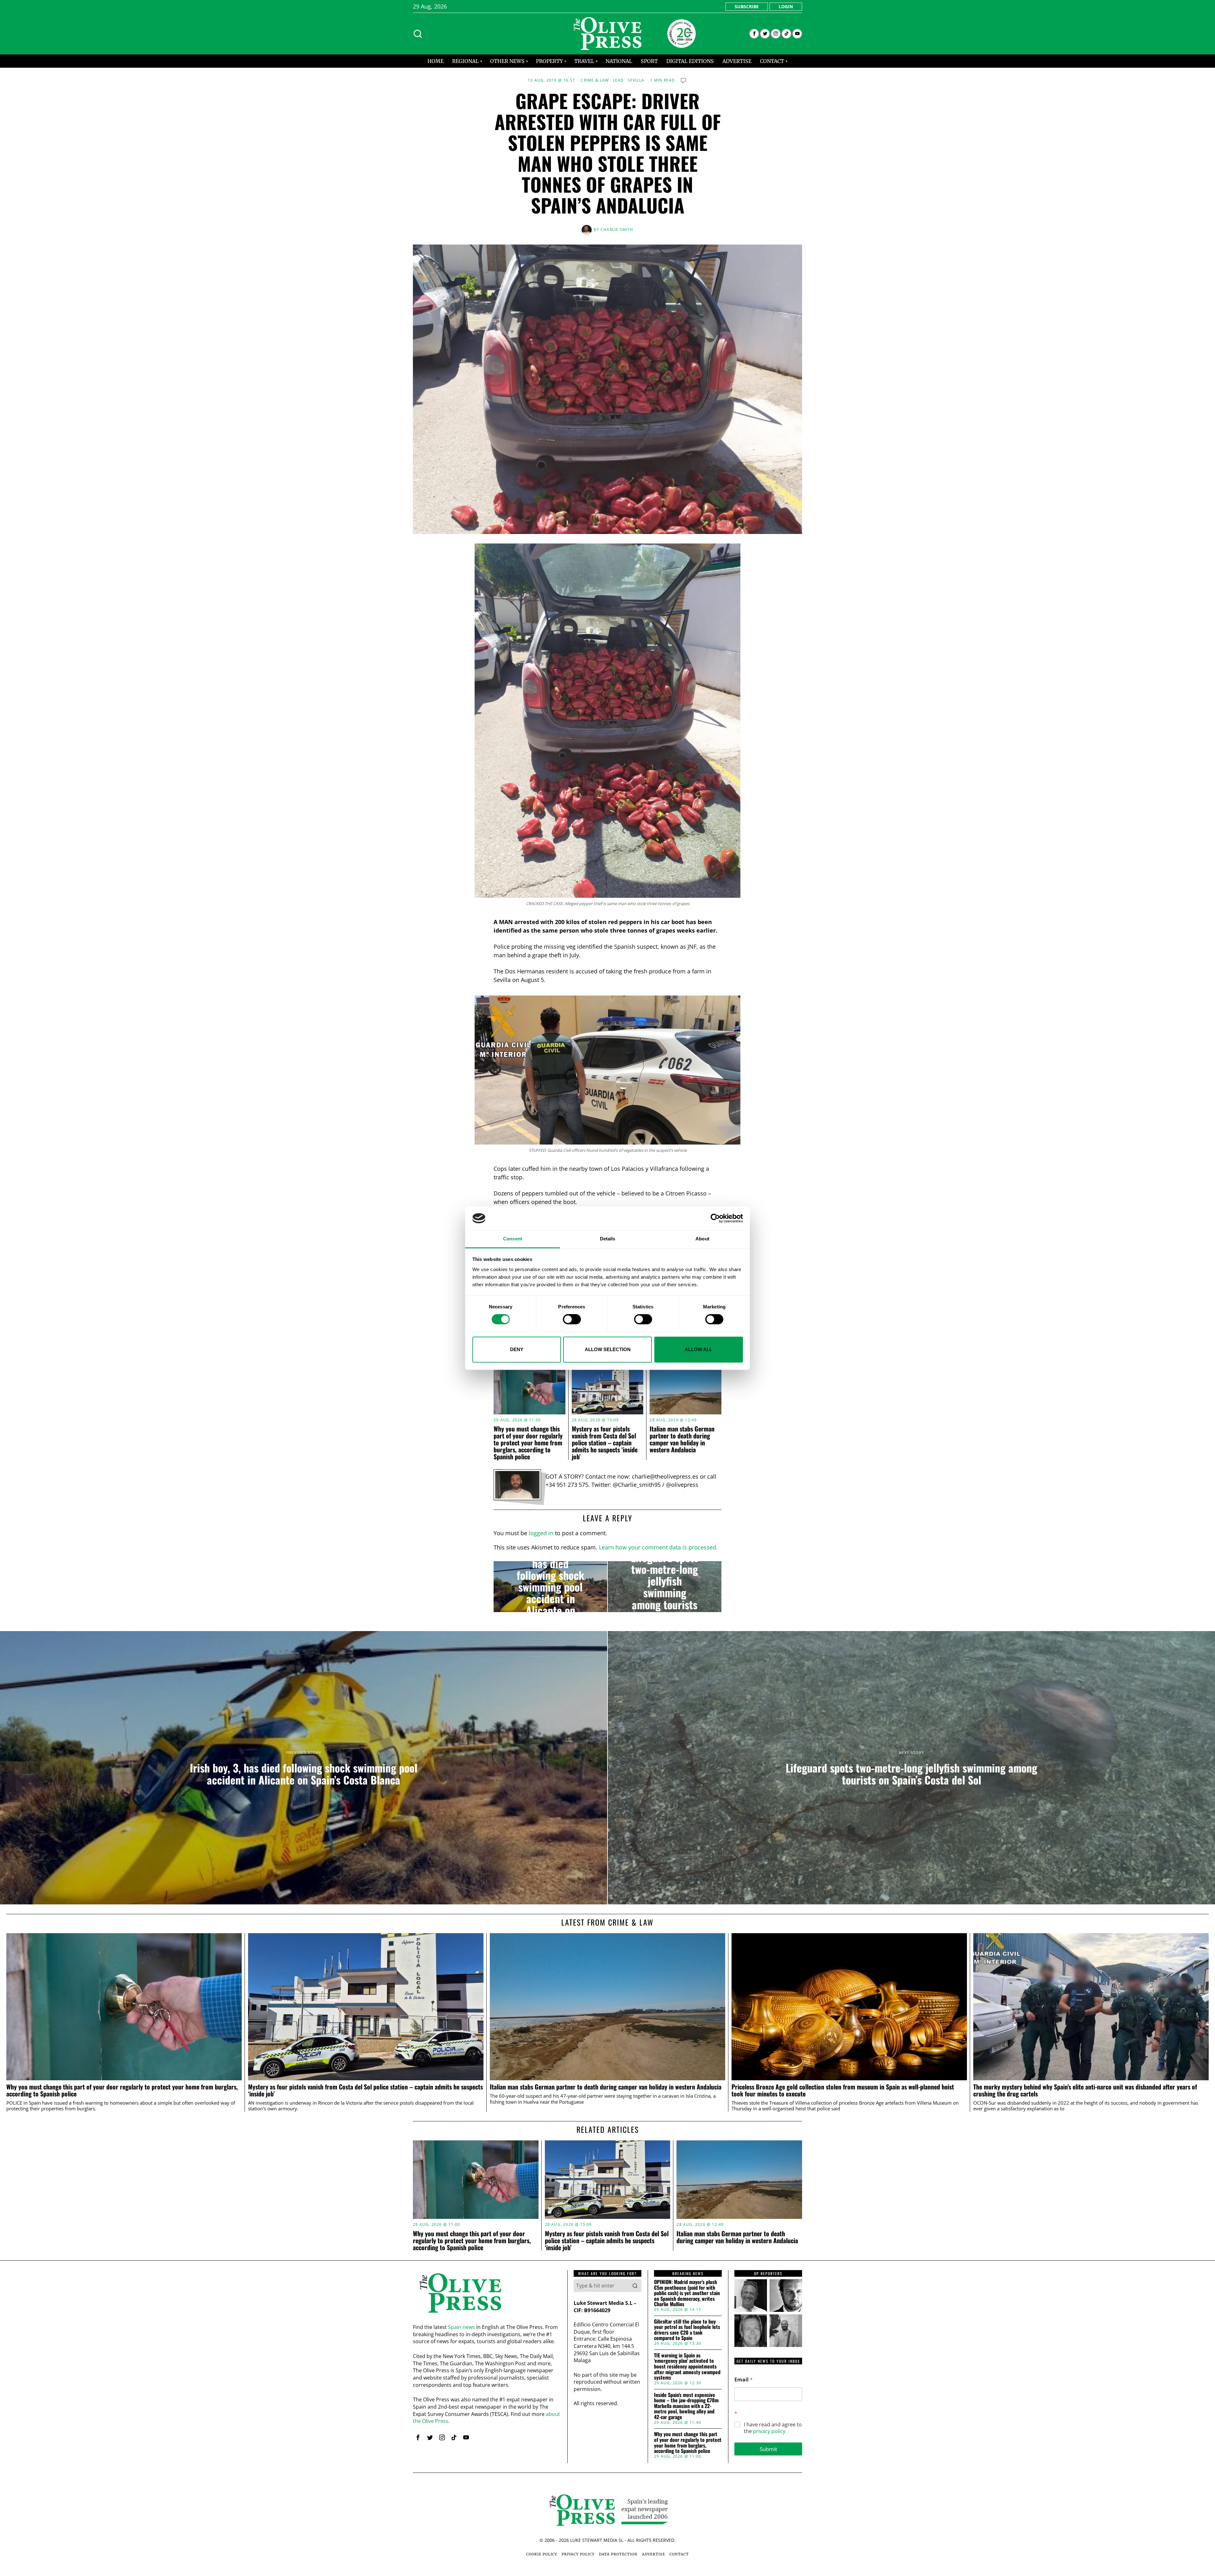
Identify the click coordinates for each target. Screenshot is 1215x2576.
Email (744, 2380)
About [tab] (702, 1239)
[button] (635, 2286)
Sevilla (636, 80)
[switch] (572, 1319)
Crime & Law (595, 80)
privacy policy (769, 2431)
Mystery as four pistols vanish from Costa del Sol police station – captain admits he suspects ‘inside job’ (605, 1443)
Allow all (698, 1349)
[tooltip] (754, 34)
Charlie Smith (617, 230)
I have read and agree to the (773, 2428)
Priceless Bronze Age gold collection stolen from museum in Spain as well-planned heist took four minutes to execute (843, 2090)
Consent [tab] (513, 1239)
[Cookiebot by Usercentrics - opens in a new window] (715, 1218)
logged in (541, 1533)
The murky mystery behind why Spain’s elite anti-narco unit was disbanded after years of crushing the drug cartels (1085, 2090)
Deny (517, 1349)
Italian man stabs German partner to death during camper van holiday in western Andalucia (682, 1439)
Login (786, 6)
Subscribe (747, 6)
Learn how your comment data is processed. (658, 1547)
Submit (768, 2449)
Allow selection (608, 1349)
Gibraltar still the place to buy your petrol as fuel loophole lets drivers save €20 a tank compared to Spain (687, 2330)
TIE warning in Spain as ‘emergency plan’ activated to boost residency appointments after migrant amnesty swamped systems (687, 2367)
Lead (618, 80)
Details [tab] (608, 1239)
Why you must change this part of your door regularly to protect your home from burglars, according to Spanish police (528, 1443)
